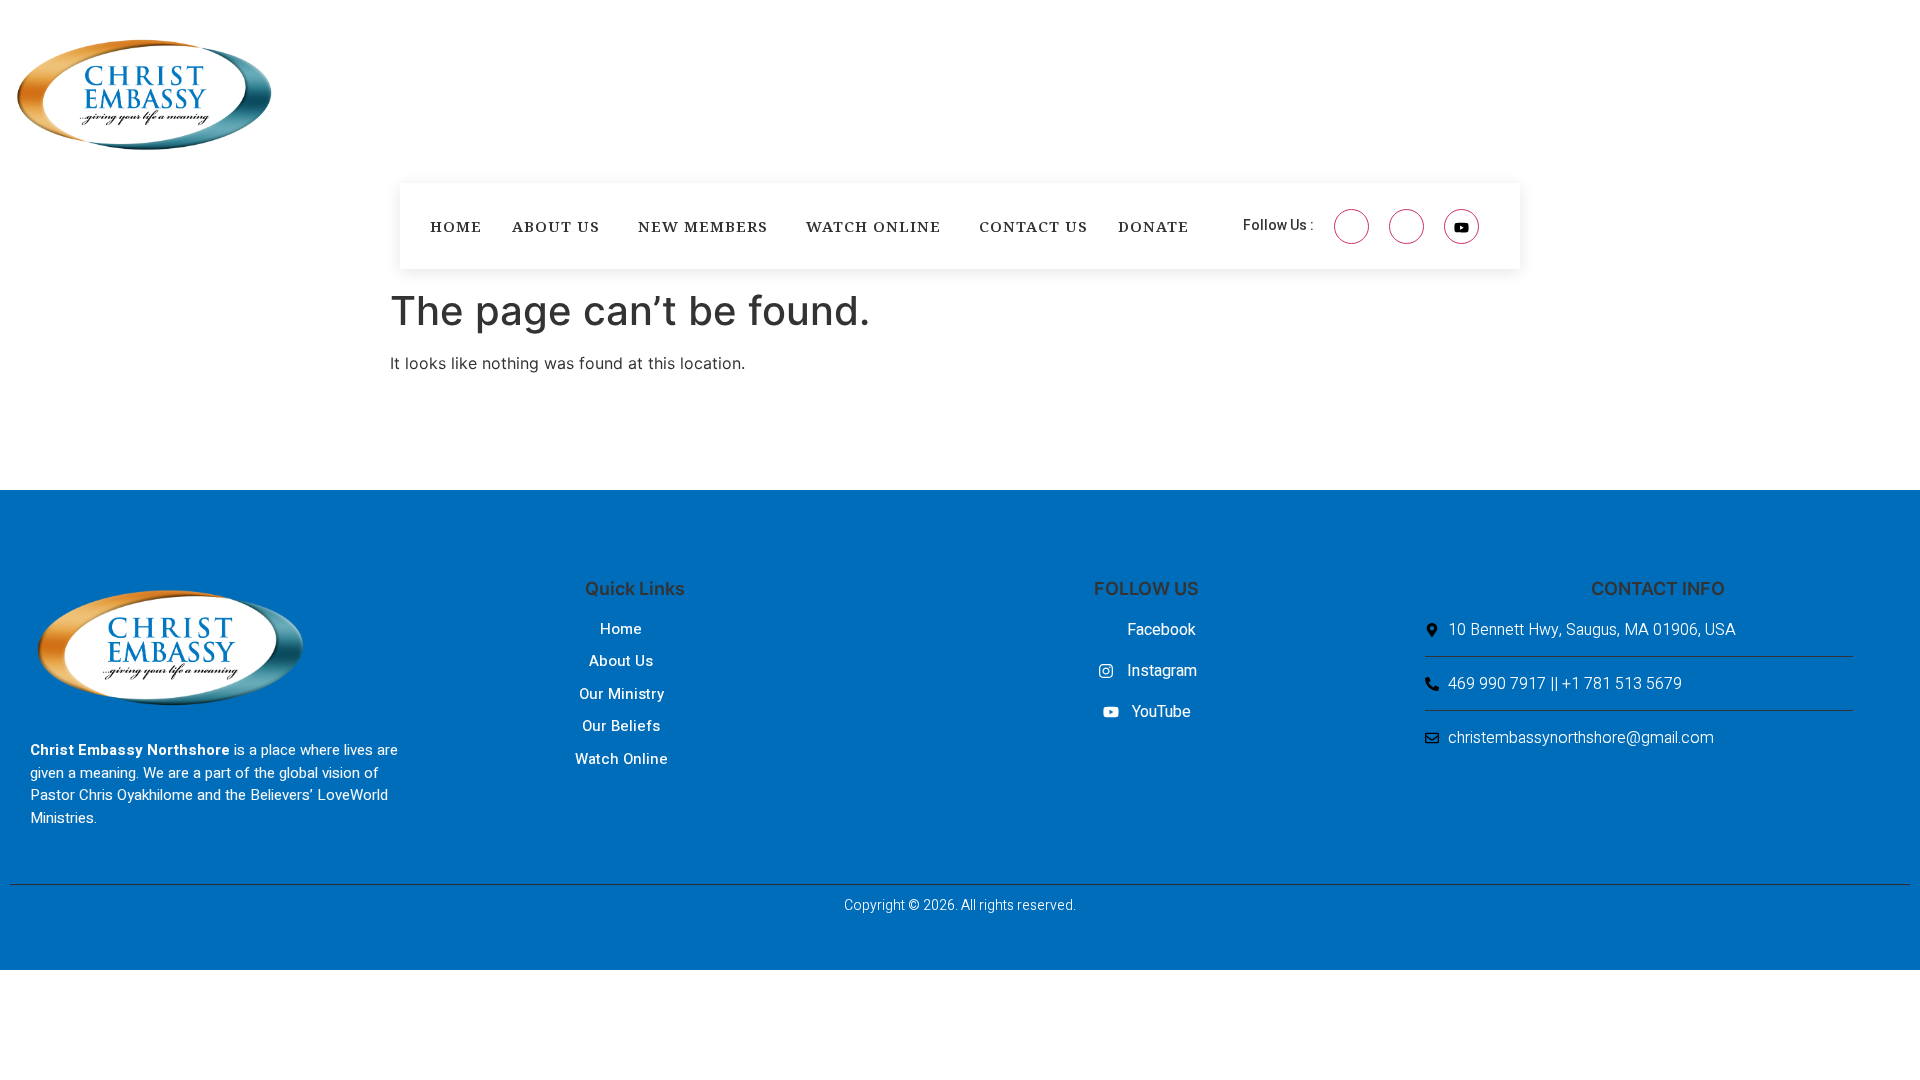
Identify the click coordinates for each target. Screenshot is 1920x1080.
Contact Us (1033, 226)
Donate (1153, 226)
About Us (556, 226)
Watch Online (873, 226)
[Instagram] (1406, 226)
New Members (703, 226)
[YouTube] (1461, 226)
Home (456, 226)
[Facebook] (1351, 226)
